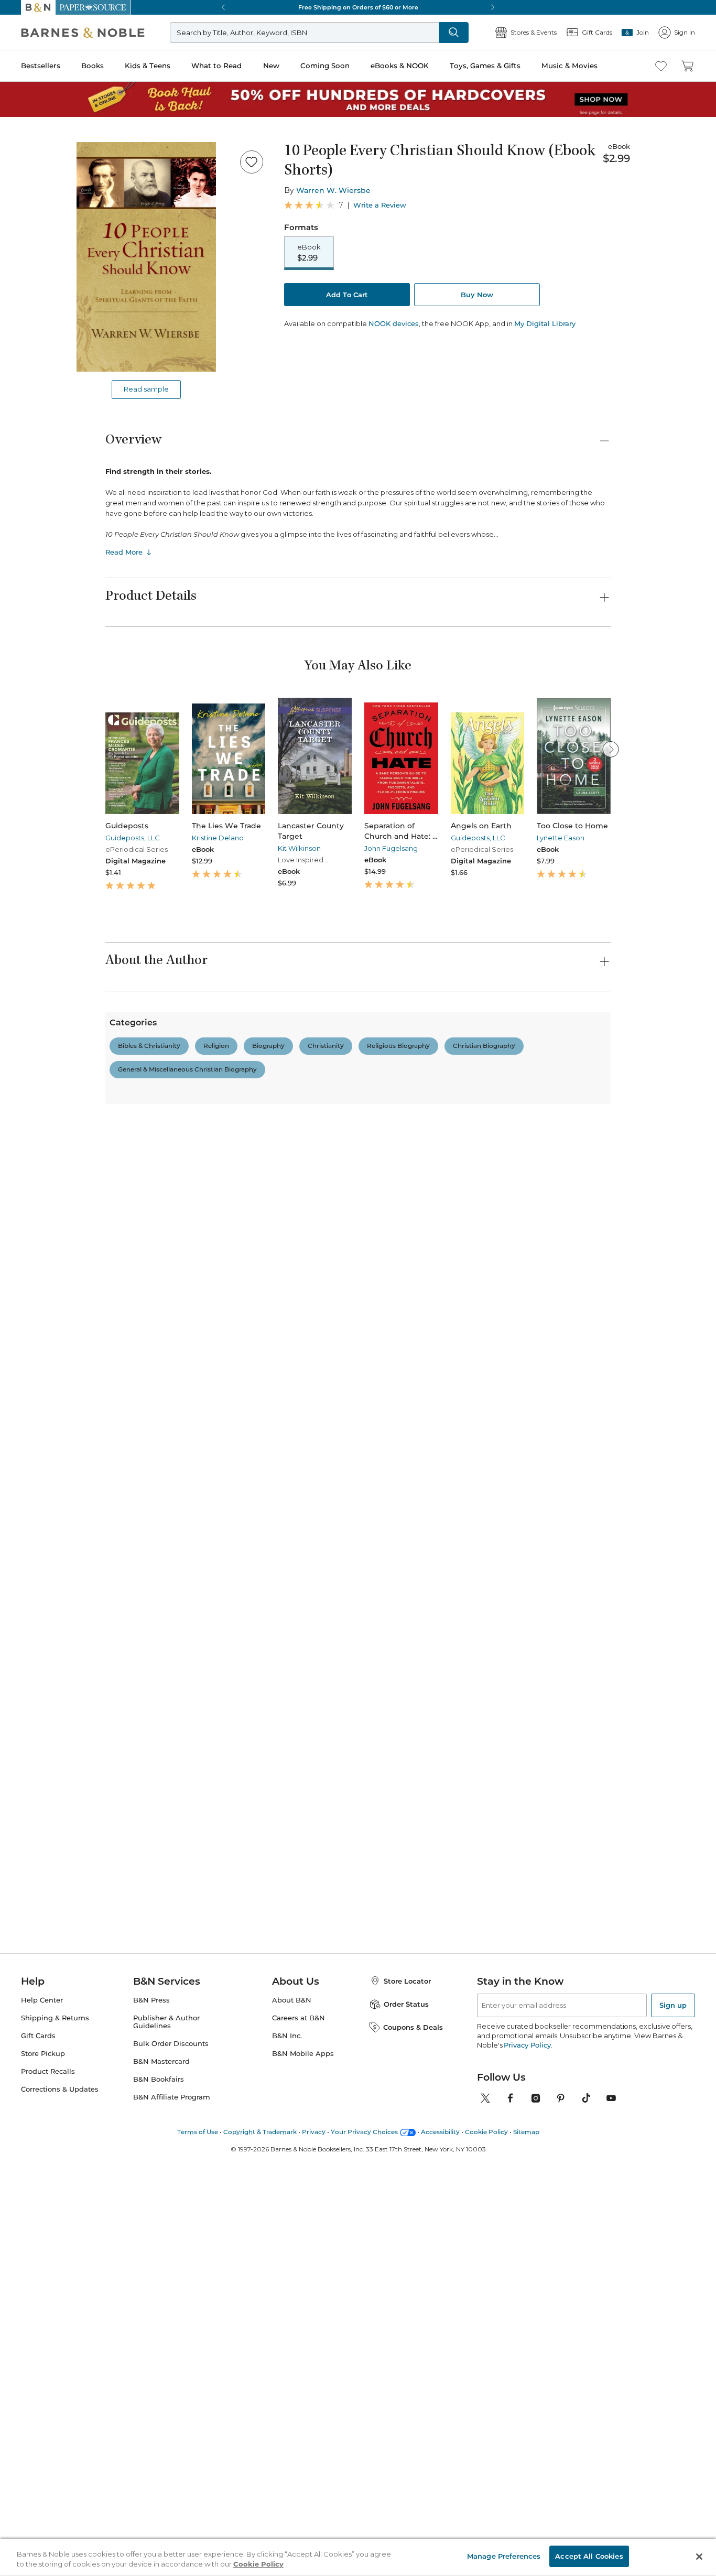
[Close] (15, 73)
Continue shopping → (41, 131)
